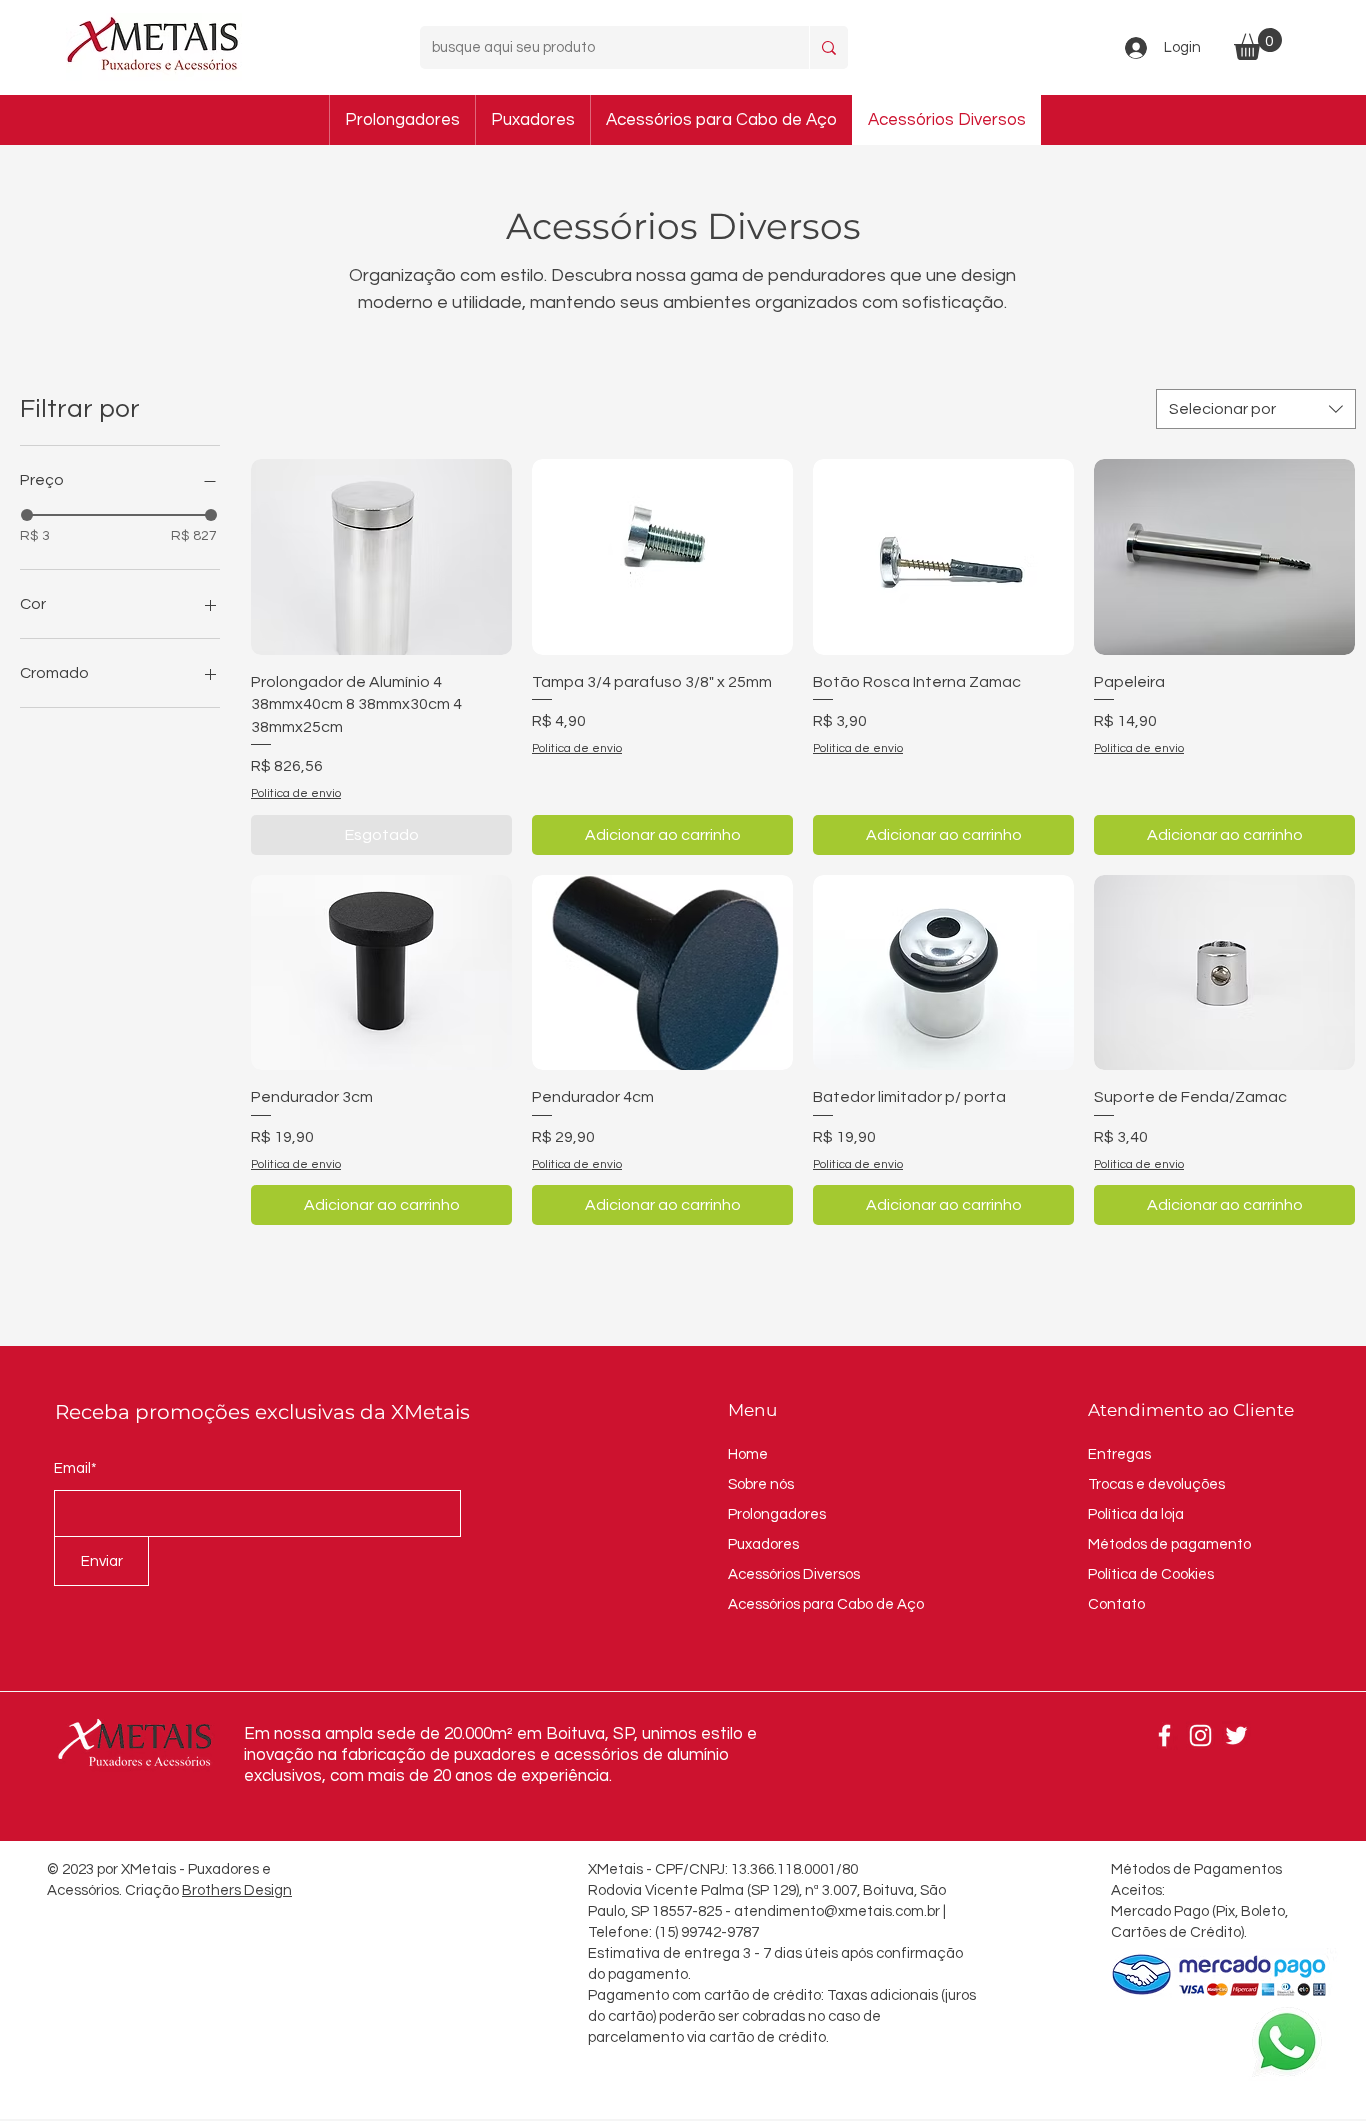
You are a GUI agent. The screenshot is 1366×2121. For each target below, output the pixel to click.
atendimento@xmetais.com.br (837, 1911)
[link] (1258, 44)
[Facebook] (1164, 1735)
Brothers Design (237, 1890)
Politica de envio (296, 793)
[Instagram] (1200, 1735)
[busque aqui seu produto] (828, 47)
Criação (153, 1890)
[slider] (27, 515)
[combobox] (1256, 409)
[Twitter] (1236, 1735)
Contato (1116, 1604)
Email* (75, 1468)
